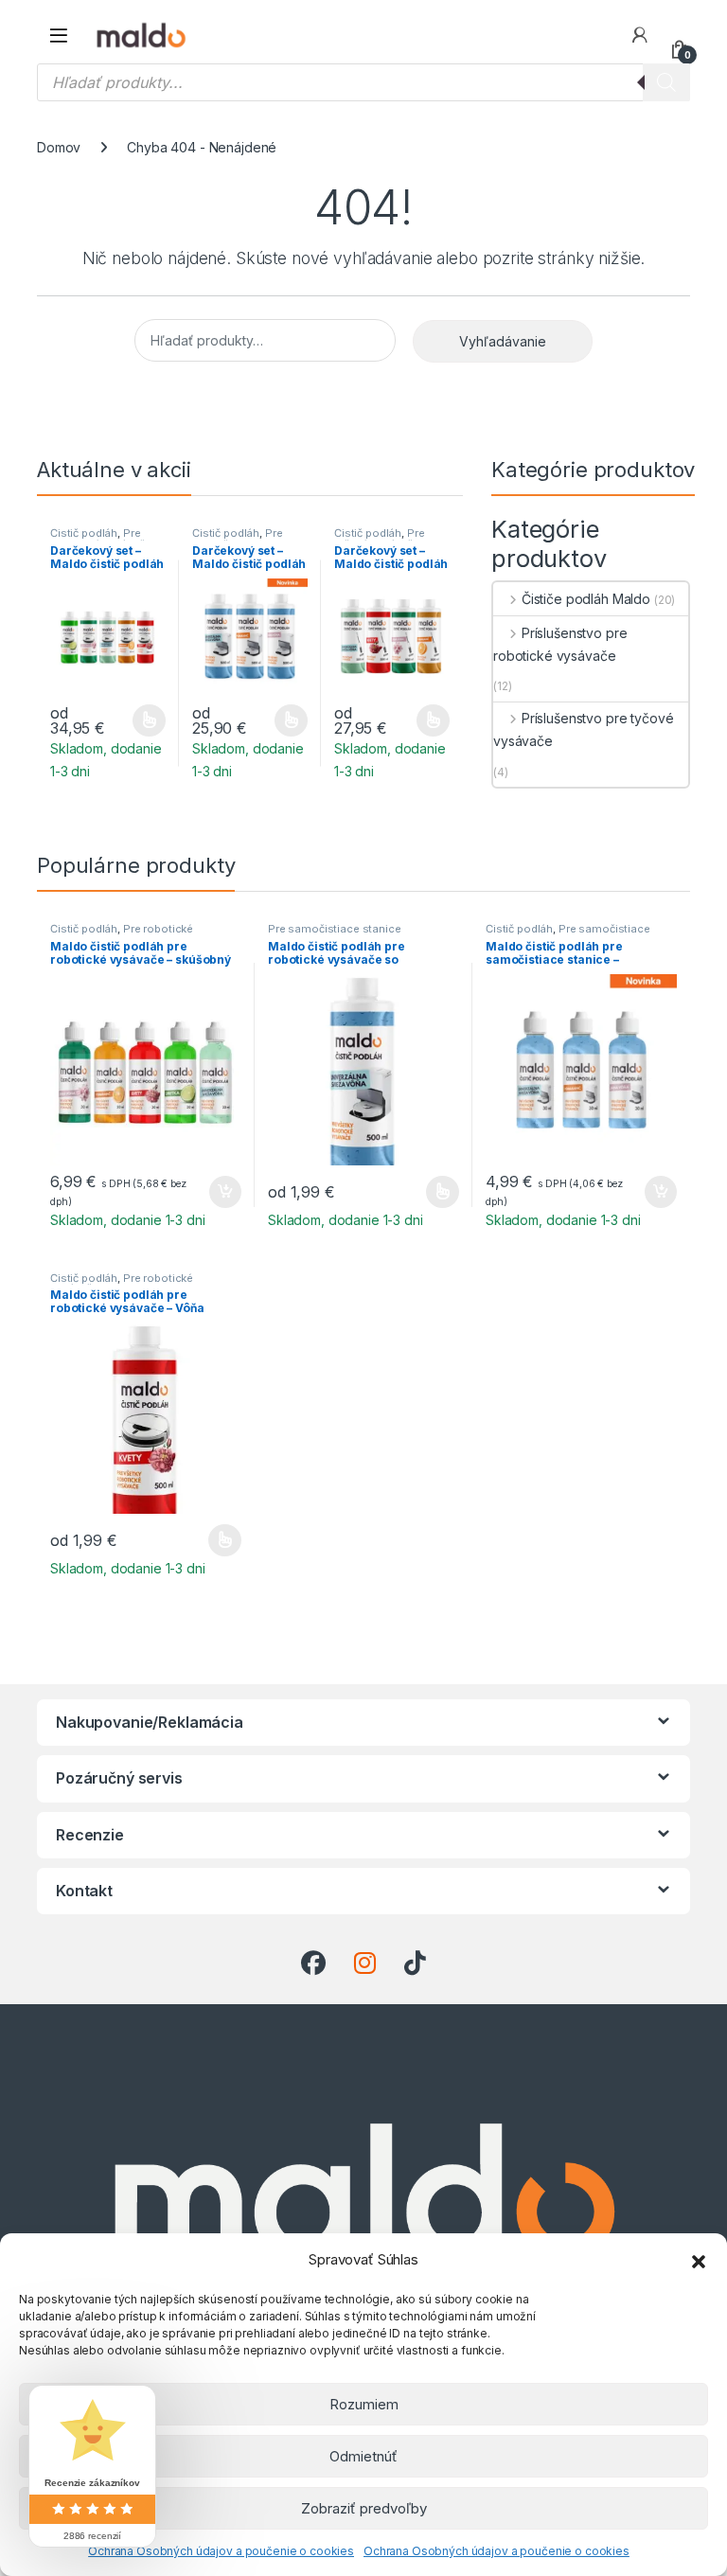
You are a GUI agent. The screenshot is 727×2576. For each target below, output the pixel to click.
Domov (59, 147)
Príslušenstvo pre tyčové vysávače (583, 729)
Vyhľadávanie (503, 341)
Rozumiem (364, 2404)
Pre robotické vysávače (100, 539)
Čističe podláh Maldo (586, 599)
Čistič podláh (84, 533)
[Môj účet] (640, 35)
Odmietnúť (363, 2456)
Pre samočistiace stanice (248, 539)
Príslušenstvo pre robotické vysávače (560, 644)
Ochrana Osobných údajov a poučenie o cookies (221, 2551)
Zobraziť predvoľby (364, 2508)
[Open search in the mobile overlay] (363, 82)
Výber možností (138, 720)
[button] (699, 2260)
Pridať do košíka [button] (222, 1192)
